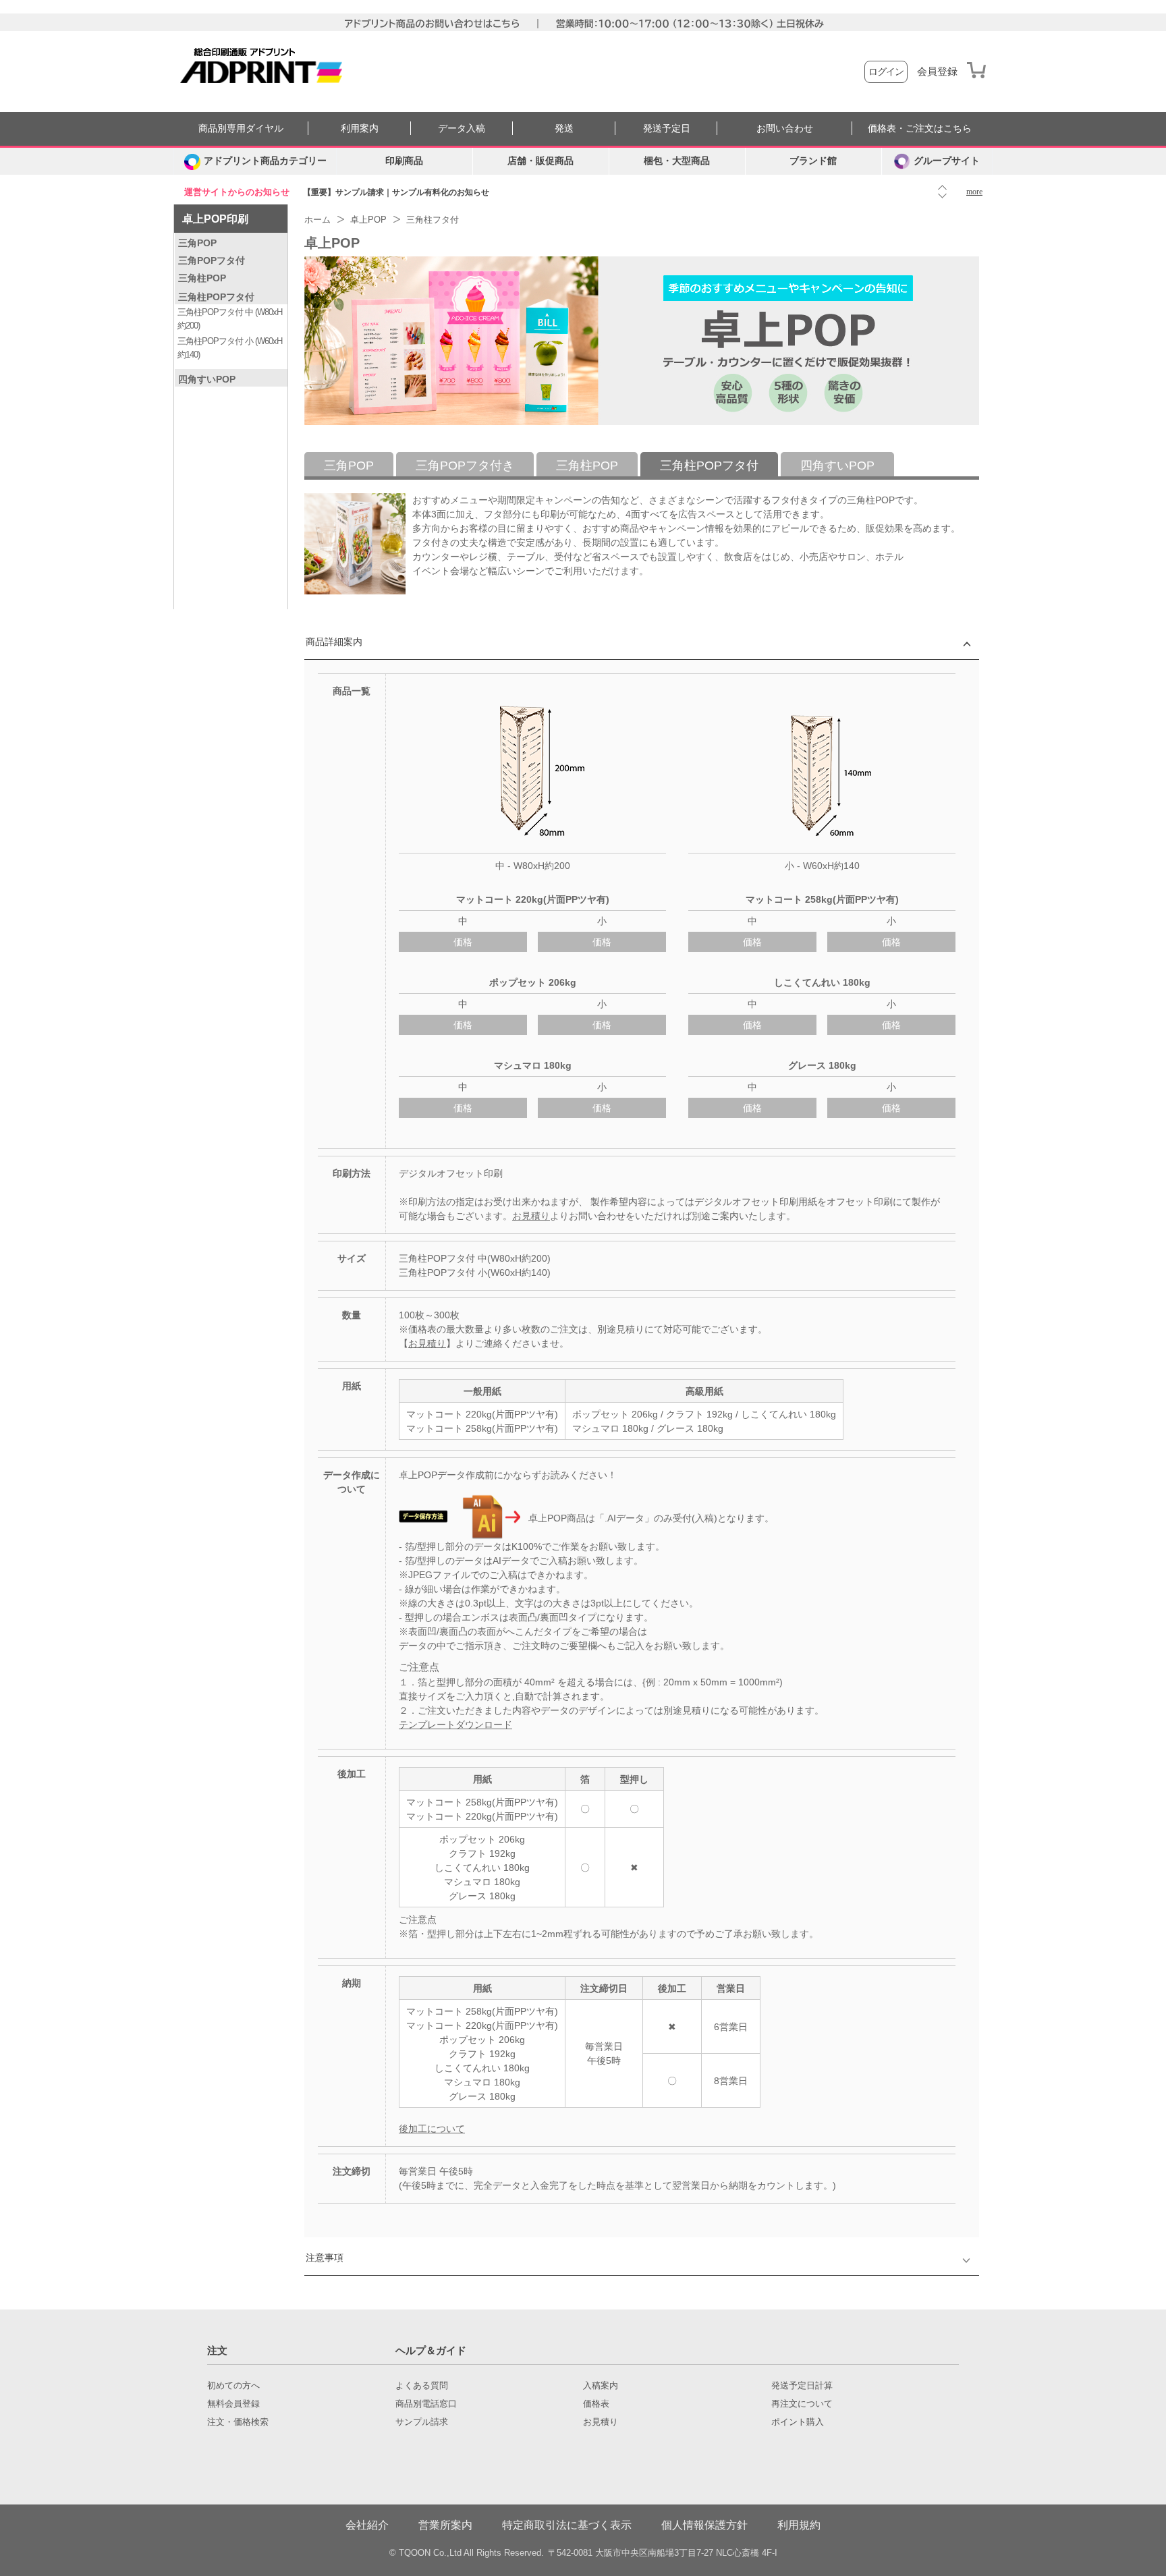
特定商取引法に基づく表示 (567, 2525)
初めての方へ (233, 2386)
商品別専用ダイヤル (241, 129)
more (974, 192)
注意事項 (325, 2258)
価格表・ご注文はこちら (920, 129)
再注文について (802, 2404)
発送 (564, 129)
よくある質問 (422, 2386)
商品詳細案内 (334, 642)
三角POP (197, 243)
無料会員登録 (233, 2404)
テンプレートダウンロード (455, 1725)
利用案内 (360, 129)
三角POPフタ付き (465, 466)
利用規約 (799, 2525)
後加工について (432, 2129)
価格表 (596, 2404)
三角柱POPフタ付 (216, 297)
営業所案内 (445, 2525)
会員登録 (937, 72)
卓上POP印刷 (215, 219)
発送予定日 (667, 129)
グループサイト (947, 161)
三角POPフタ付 (212, 260)
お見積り (531, 1216)
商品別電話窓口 (426, 2404)
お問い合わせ (785, 129)
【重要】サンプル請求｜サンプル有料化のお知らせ (396, 192)
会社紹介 (367, 2525)
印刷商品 (404, 161)
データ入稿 (462, 129)
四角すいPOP (207, 379)
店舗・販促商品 (540, 161)
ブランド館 (813, 161)
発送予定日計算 (802, 2386)
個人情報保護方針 (704, 2525)
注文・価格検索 (238, 2422)
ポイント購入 (798, 2422)
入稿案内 (601, 2386)
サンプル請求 (422, 2422)
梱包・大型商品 (677, 161)
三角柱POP (202, 278)
